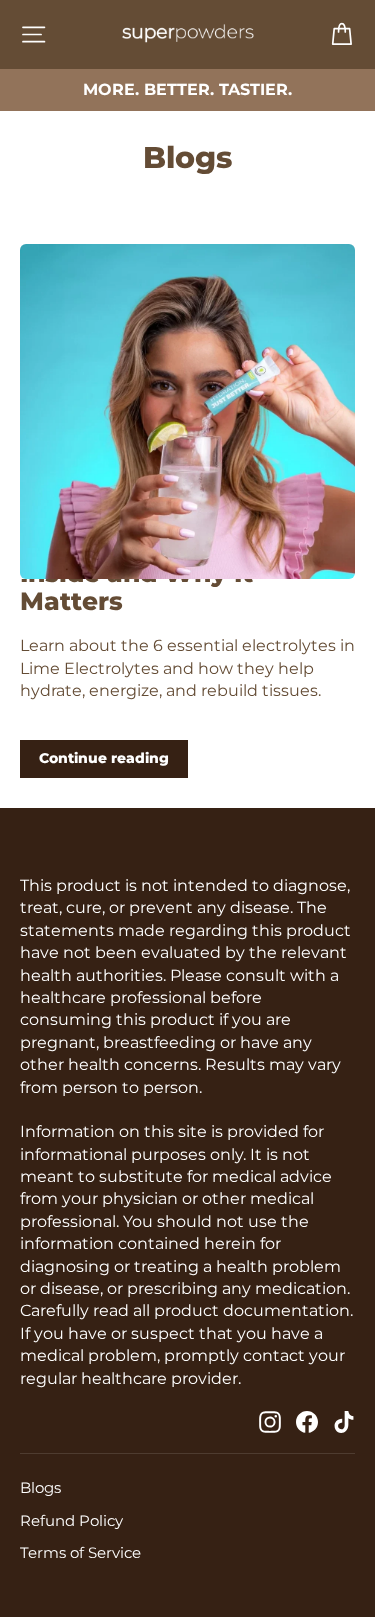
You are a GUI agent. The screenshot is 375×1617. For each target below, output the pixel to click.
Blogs (40, 1488)
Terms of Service (80, 1553)
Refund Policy (71, 1521)
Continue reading (104, 758)
